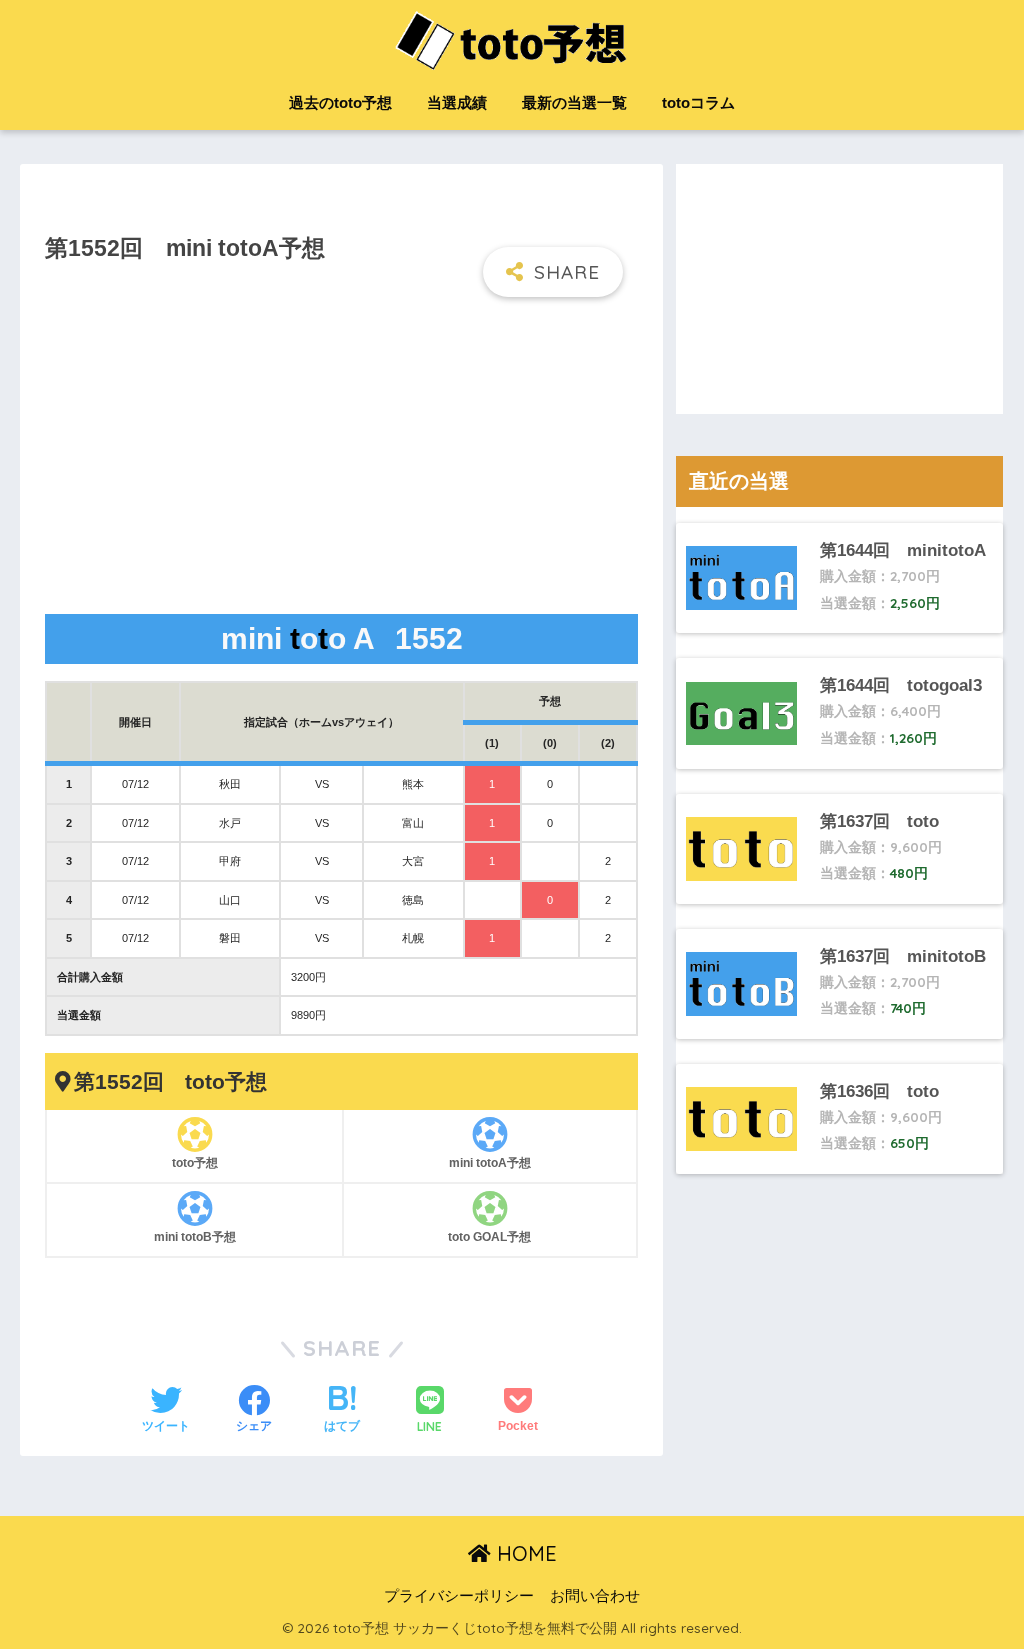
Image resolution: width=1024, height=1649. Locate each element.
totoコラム (698, 102)
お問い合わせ (595, 1596)
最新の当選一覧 (574, 102)
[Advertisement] (341, 457)
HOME (524, 1553)
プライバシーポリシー (459, 1596)
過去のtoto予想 (340, 102)
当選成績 (457, 102)
